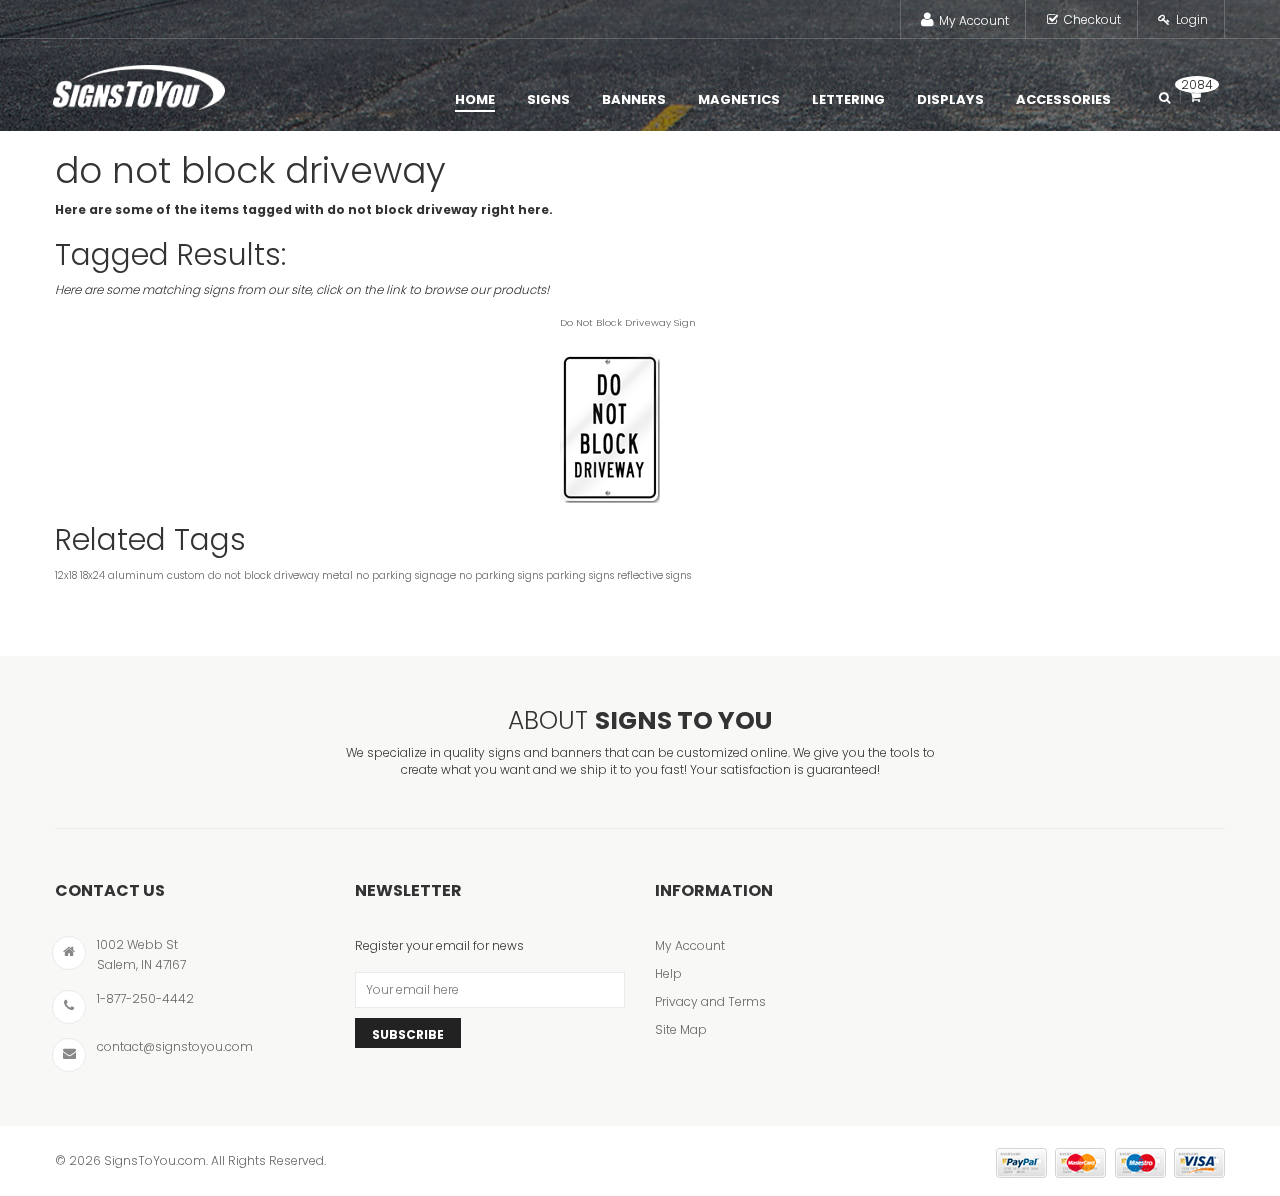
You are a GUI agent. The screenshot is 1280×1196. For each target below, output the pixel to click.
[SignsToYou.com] (139, 83)
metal (337, 575)
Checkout (1092, 19)
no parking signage (406, 575)
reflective (640, 575)
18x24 (92, 575)
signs (678, 575)
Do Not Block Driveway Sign (628, 322)
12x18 (66, 575)
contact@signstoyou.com (175, 1046)
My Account (974, 20)
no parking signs (501, 575)
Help (668, 973)
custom (186, 575)
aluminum (136, 575)
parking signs (580, 575)
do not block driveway (263, 575)
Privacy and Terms (710, 1001)
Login (1192, 19)
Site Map (681, 1029)
